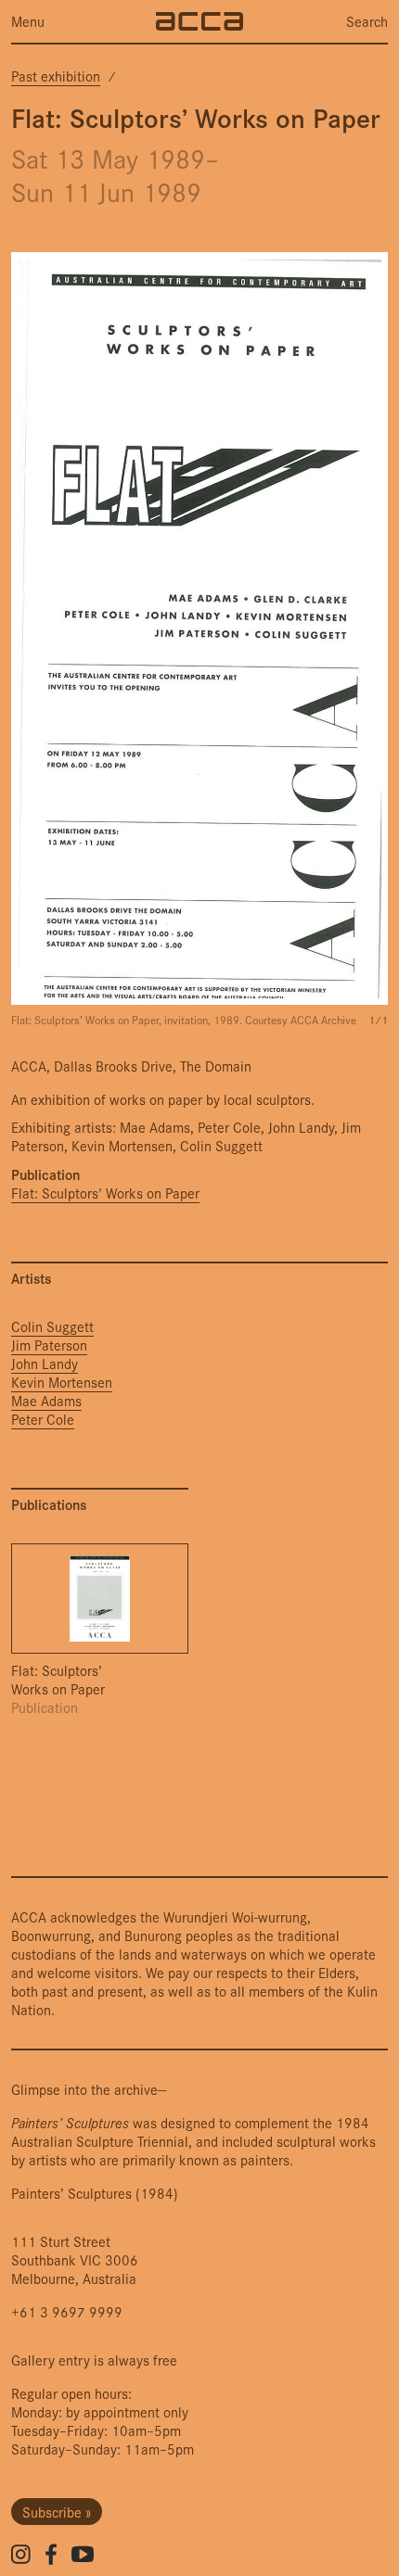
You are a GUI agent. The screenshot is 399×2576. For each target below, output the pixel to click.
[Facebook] (51, 2554)
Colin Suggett (52, 1326)
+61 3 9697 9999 (67, 2311)
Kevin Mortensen (62, 1382)
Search (367, 21)
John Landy (45, 1364)
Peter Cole (43, 1419)
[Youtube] (83, 2554)
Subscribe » (57, 2512)
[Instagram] (21, 2554)
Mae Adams (46, 1401)
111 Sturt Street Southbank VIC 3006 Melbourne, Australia (75, 2259)
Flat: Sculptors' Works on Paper (105, 1193)
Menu (28, 21)
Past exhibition (56, 76)
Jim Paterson (49, 1345)
